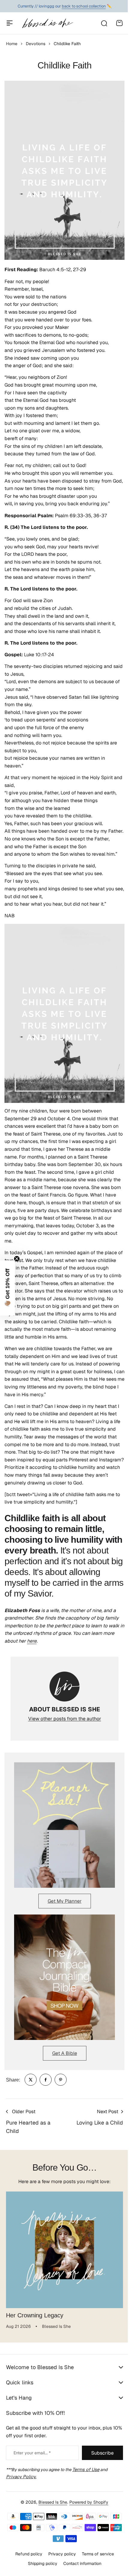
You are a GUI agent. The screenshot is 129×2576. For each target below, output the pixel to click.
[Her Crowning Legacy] (64, 2250)
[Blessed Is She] (47, 23)
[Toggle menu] (10, 23)
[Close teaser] (17, 1259)
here (32, 1641)
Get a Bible (65, 2053)
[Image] (64, 1825)
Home (12, 44)
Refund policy (26, 2560)
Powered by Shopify (87, 2508)
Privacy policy (60, 2560)
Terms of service (96, 2560)
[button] (7, 1288)
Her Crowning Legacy (35, 2315)
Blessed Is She (51, 2508)
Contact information (80, 2569)
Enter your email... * (32, 2459)
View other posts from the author (65, 1719)
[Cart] (119, 23)
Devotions (36, 44)
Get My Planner (65, 1901)
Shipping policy (40, 2569)
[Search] (104, 23)
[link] (31, 2080)
